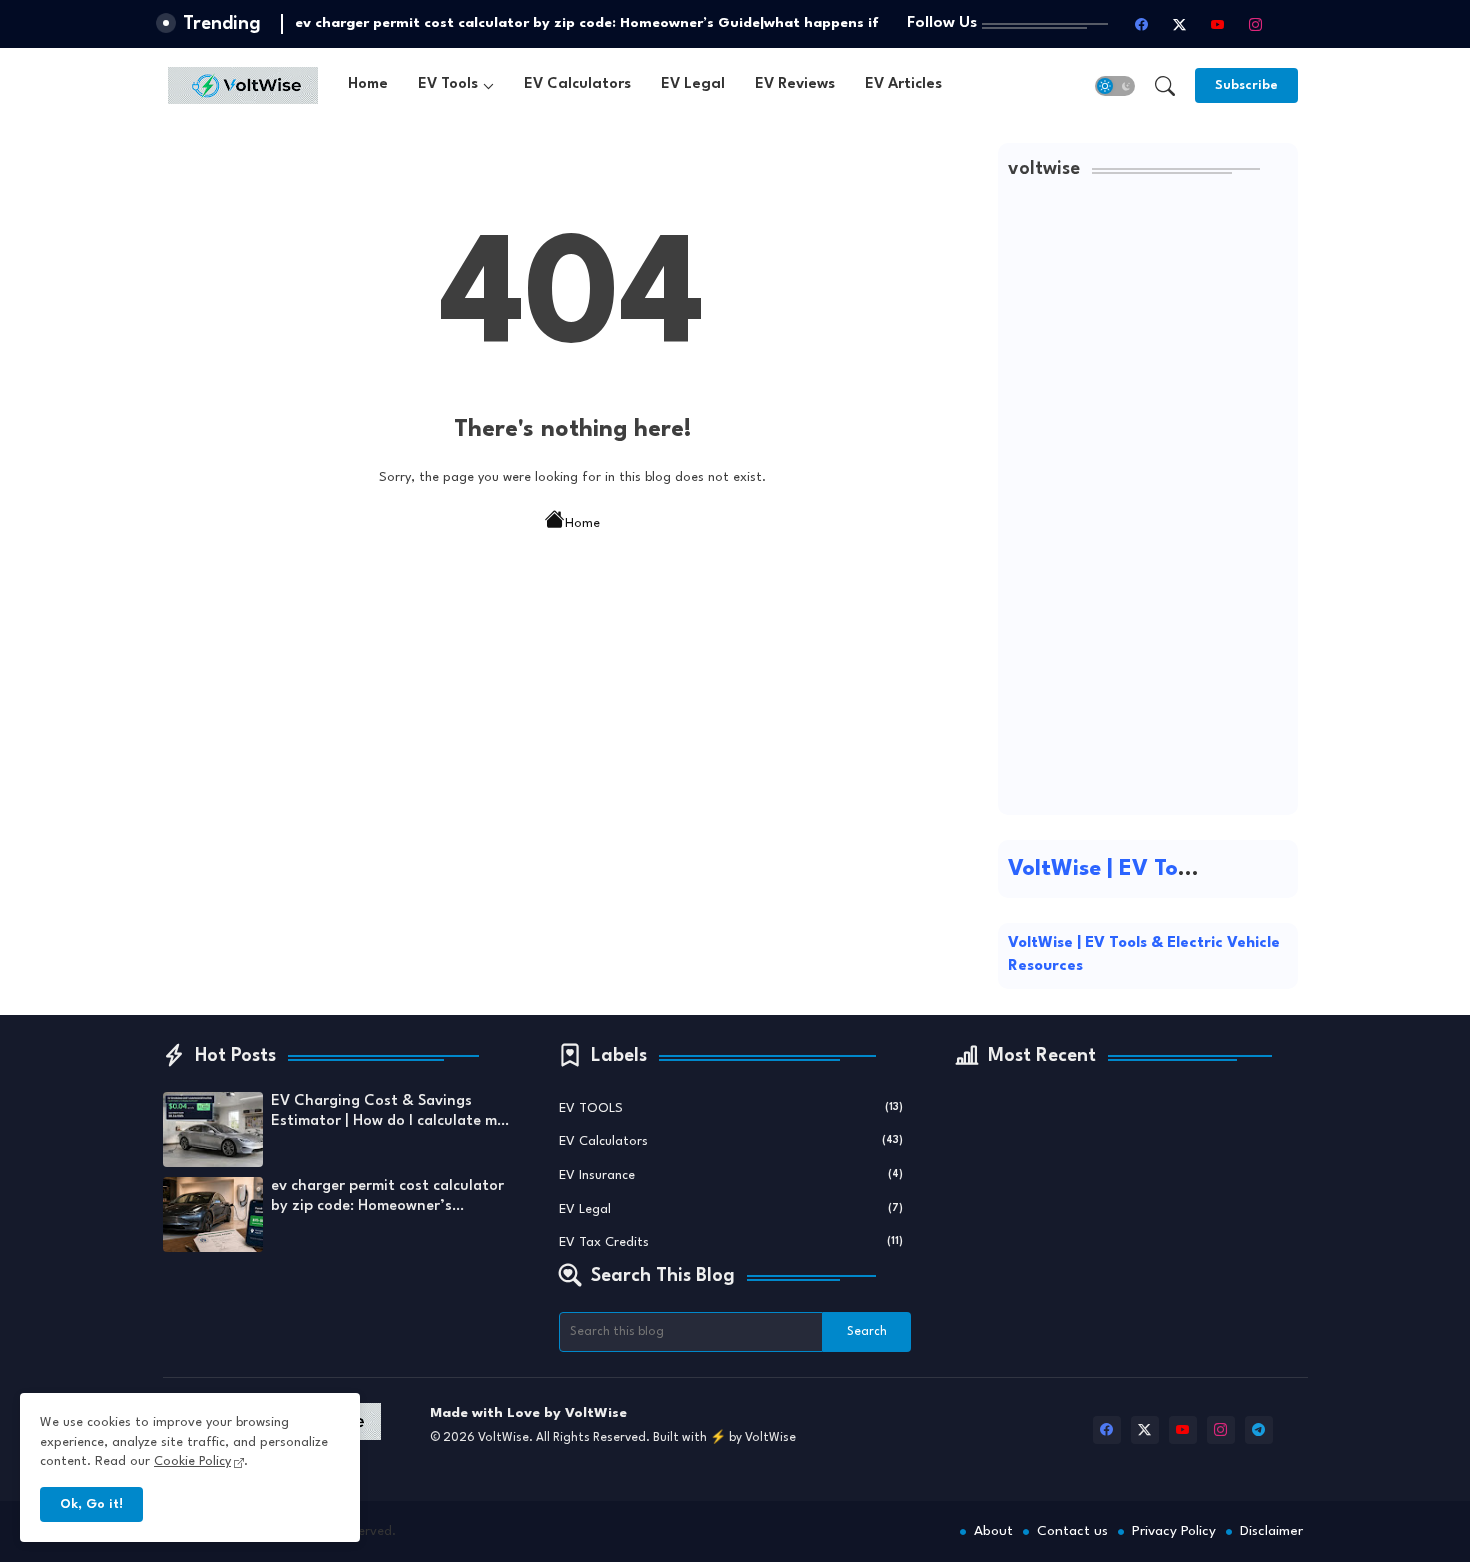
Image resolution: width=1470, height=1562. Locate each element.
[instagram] (1256, 24)
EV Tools (448, 84)
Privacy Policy (1174, 1531)
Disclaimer (1271, 1531)
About (993, 1531)
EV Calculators (577, 84)
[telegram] (1259, 1430)
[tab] (368, 85)
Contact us (1072, 1531)
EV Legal (693, 84)
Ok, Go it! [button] (91, 1504)
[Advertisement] (1148, 505)
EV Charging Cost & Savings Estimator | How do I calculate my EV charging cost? (388, 1113)
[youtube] (1218, 24)
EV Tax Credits (731, 1242)
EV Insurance (731, 1175)
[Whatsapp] (1294, 24)
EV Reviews (795, 84)
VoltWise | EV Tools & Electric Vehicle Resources (1144, 955)
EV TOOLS (731, 1108)
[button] (1115, 86)
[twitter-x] (1180, 24)
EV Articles (903, 84)
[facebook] (1142, 24)
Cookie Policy (192, 1461)
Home (368, 84)
